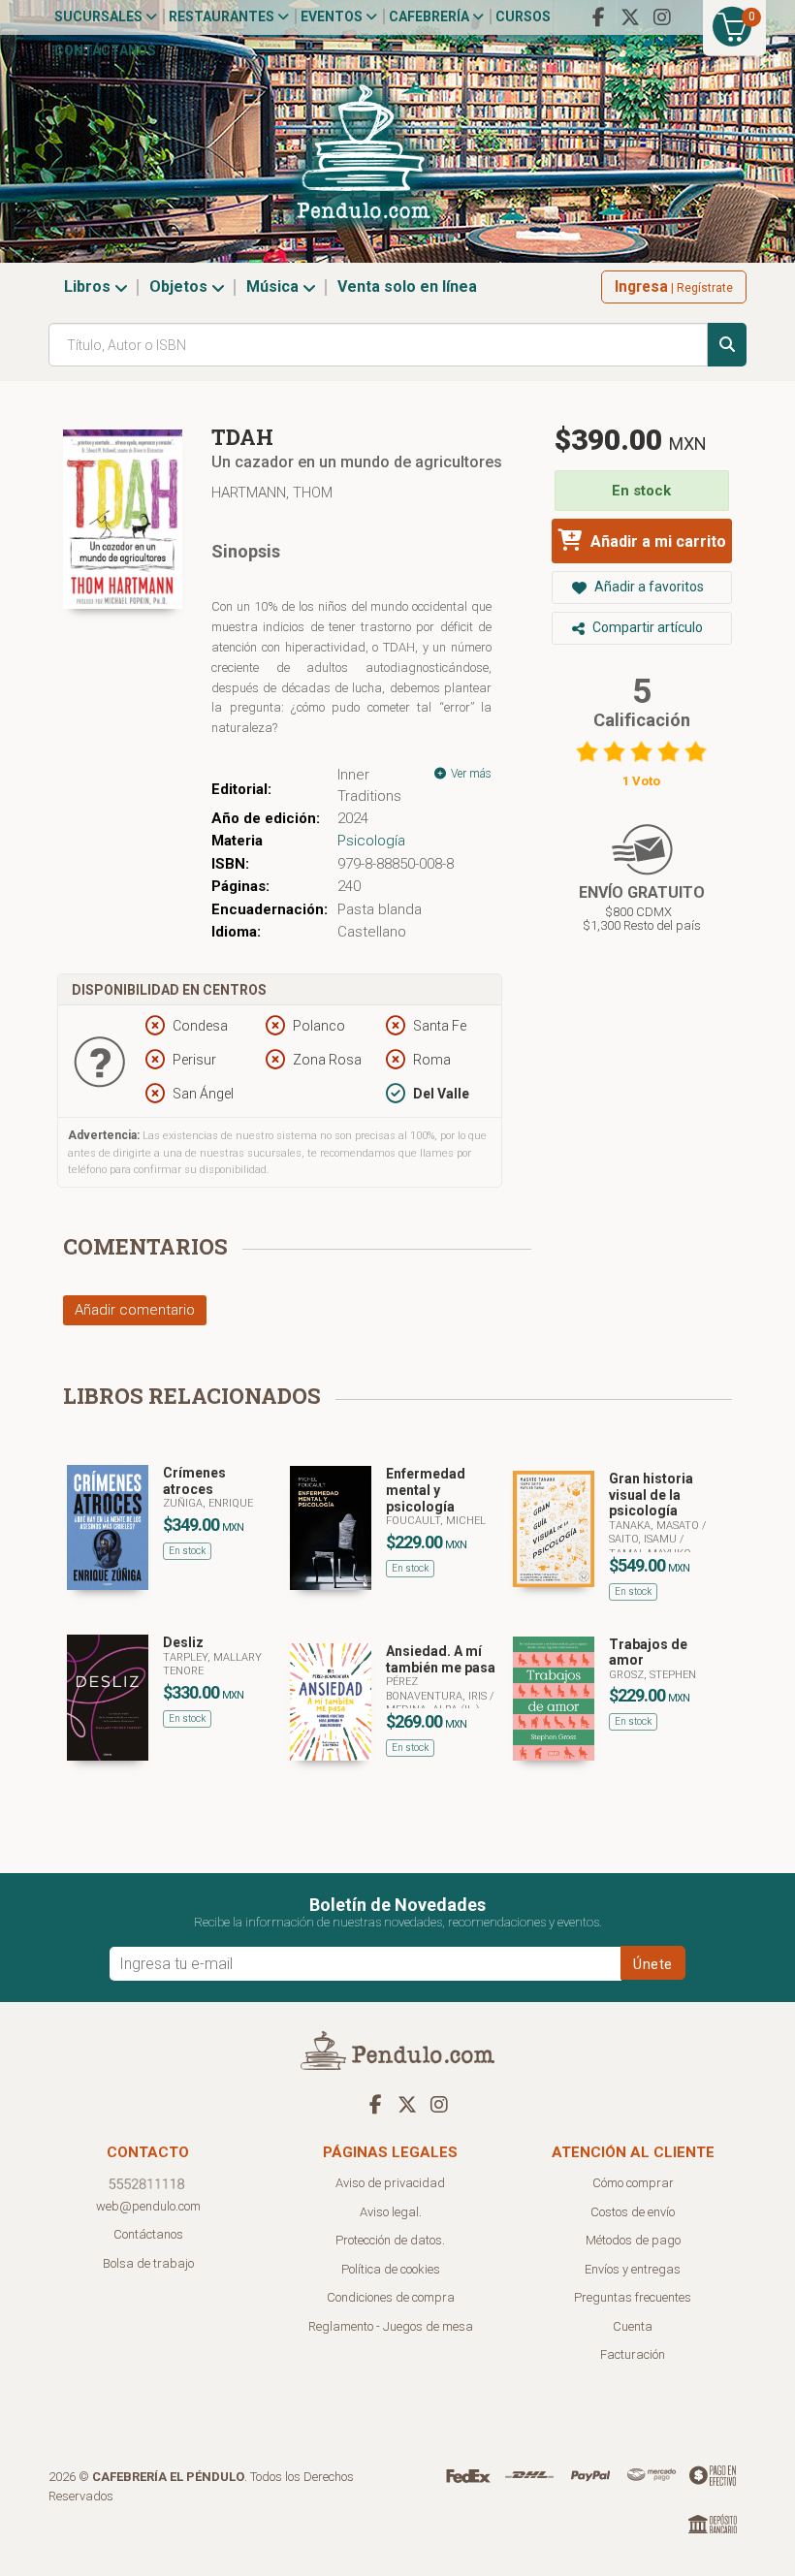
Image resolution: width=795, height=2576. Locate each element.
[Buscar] (727, 345)
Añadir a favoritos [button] (648, 587)
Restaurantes (223, 16)
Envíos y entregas (633, 2269)
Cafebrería (430, 16)
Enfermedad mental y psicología (426, 1490)
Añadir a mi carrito (656, 541)
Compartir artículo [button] (646, 627)
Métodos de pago (633, 2240)
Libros (89, 286)
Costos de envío (633, 2212)
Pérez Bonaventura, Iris (438, 1688)
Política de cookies (391, 2269)
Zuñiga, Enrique (208, 1503)
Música (274, 286)
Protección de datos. (390, 2240)
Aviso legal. (391, 2212)
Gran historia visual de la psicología (651, 1495)
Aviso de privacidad (390, 2183)
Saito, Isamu (644, 1539)
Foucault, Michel (436, 1521)
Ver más (470, 774)
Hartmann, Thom (272, 493)
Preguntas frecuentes (633, 2297)
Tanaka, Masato (655, 1526)
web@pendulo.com (148, 2206)
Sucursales (100, 16)
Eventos (333, 16)
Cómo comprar (633, 2183)
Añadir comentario (135, 1310)
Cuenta (633, 2326)
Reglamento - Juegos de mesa (391, 2326)
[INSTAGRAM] (662, 17)
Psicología (371, 841)
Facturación (633, 2354)
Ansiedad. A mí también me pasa (441, 1659)
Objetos (180, 286)
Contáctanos (105, 50)
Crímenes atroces (194, 1481)
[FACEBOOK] (598, 17)
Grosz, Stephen (652, 1675)
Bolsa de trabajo (148, 2263)
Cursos (523, 16)
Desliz (183, 1642)
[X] (630, 17)
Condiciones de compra (391, 2297)
